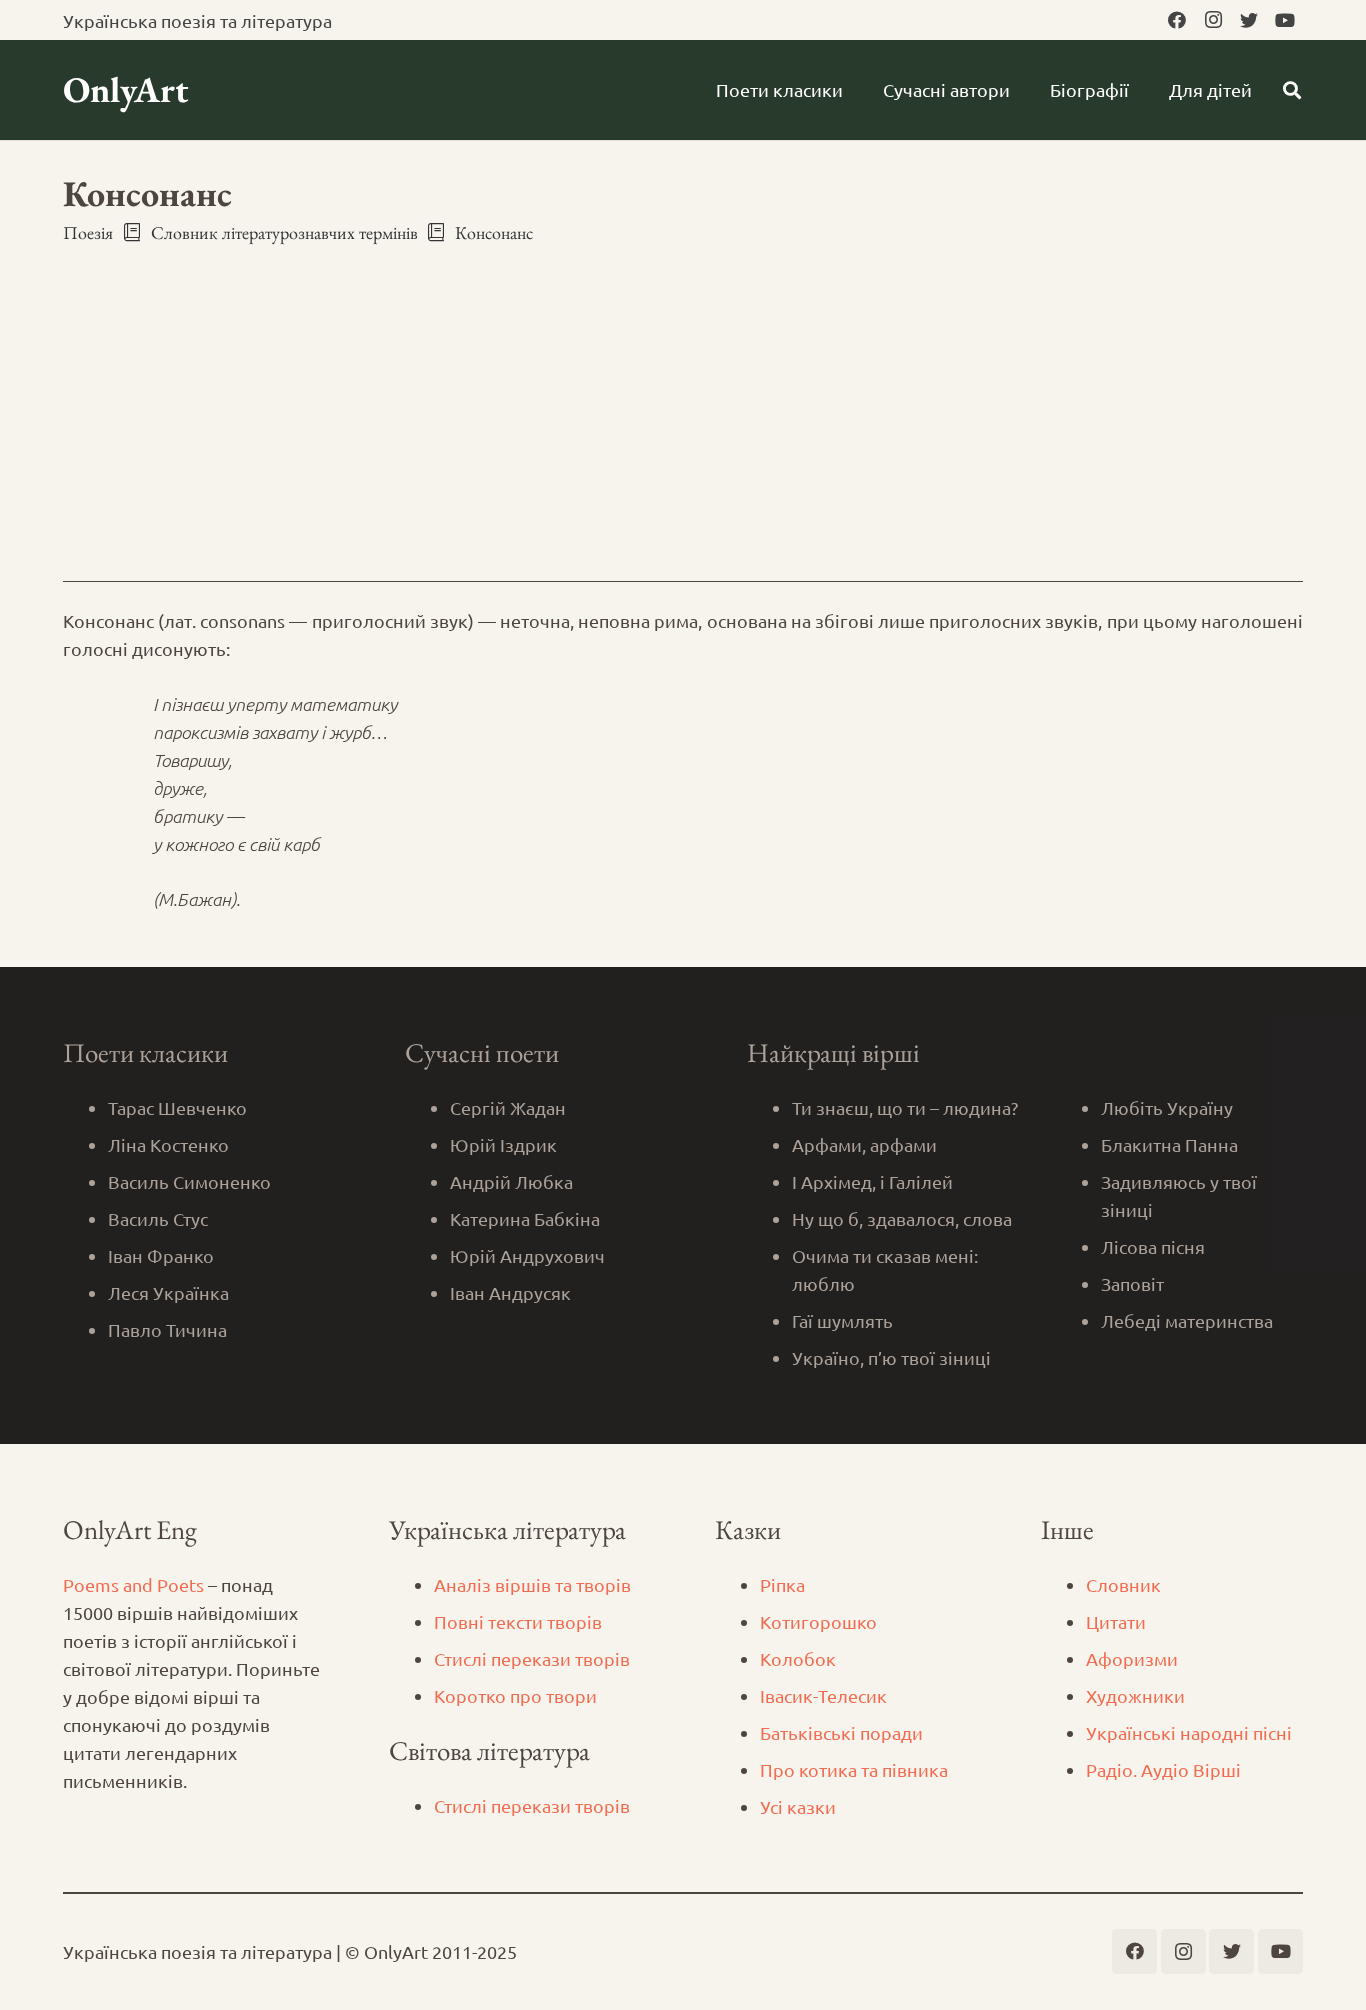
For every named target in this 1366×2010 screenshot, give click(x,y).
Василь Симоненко (189, 1181)
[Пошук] (1292, 90)
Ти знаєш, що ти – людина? (905, 1107)
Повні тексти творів (518, 1621)
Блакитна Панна (1169, 1144)
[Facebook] (1177, 20)
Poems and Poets (133, 1584)
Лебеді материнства (1187, 1320)
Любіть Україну (1167, 1107)
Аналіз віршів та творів (532, 1584)
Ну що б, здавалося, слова (902, 1218)
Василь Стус (158, 1218)
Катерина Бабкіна (525, 1218)
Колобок (798, 1658)
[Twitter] (1249, 20)
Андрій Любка (511, 1181)
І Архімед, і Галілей (872, 1181)
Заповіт (1132, 1283)
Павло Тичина (167, 1329)
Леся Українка (168, 1292)
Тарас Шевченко (177, 1107)
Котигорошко (818, 1621)
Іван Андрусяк (510, 1292)
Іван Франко (161, 1255)
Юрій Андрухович (527, 1255)
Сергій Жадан (508, 1107)
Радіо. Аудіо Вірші (1163, 1769)
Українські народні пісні (1189, 1732)
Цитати (1116, 1621)
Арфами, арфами (864, 1144)
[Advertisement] (683, 395)
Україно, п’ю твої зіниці (891, 1357)
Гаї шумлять (842, 1320)
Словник (1123, 1584)
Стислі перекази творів (532, 1658)
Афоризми (1132, 1658)
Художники (1135, 1695)
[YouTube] (1285, 20)
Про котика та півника (854, 1769)
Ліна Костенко (168, 1144)
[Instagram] (1213, 20)
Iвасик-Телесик (823, 1695)
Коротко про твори (515, 1695)
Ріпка (782, 1584)
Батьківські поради (841, 1732)
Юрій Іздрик (503, 1144)
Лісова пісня (1153, 1246)
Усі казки (798, 1806)
